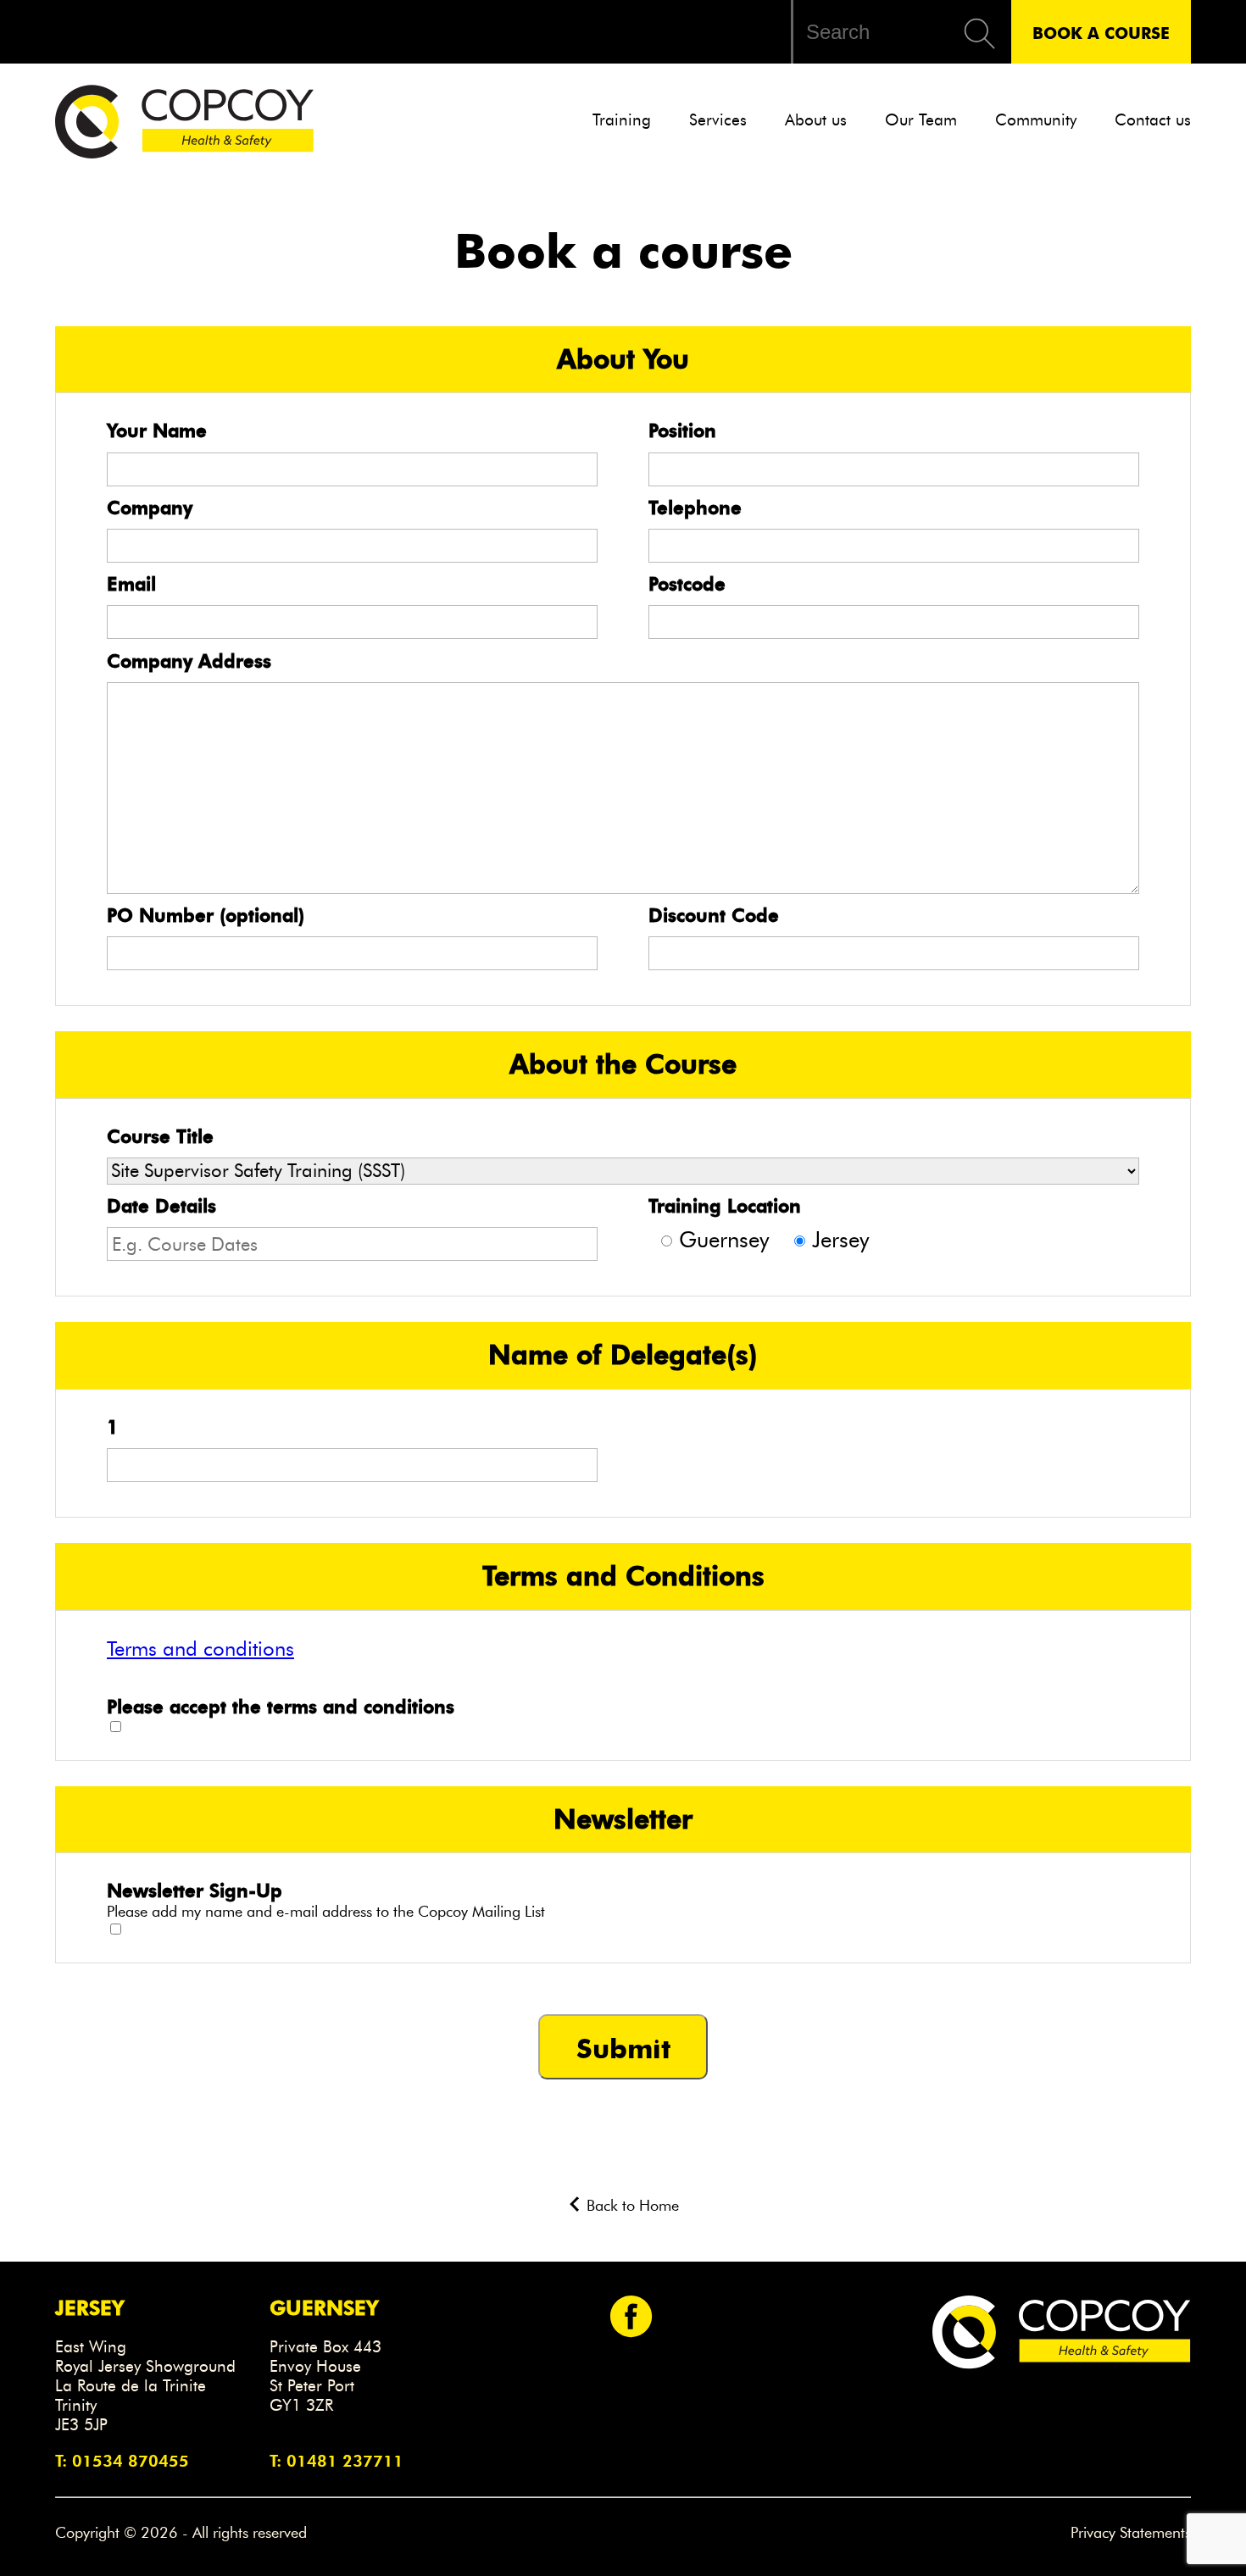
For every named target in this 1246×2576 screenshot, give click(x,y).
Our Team (921, 120)
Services (718, 120)
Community (1036, 120)
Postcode (687, 584)
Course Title (160, 1136)
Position (682, 430)
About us (816, 120)
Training (622, 120)
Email (131, 584)
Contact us (1153, 120)
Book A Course (1101, 32)
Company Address (189, 661)
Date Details (161, 1206)
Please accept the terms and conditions (281, 1707)
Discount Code (714, 915)
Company (150, 508)
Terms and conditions (200, 1649)
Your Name (157, 430)
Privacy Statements (1131, 2533)
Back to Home (631, 2206)
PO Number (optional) (206, 915)
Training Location (725, 1206)
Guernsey (724, 1240)
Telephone (695, 508)
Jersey (840, 1240)
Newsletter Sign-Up (195, 1890)
